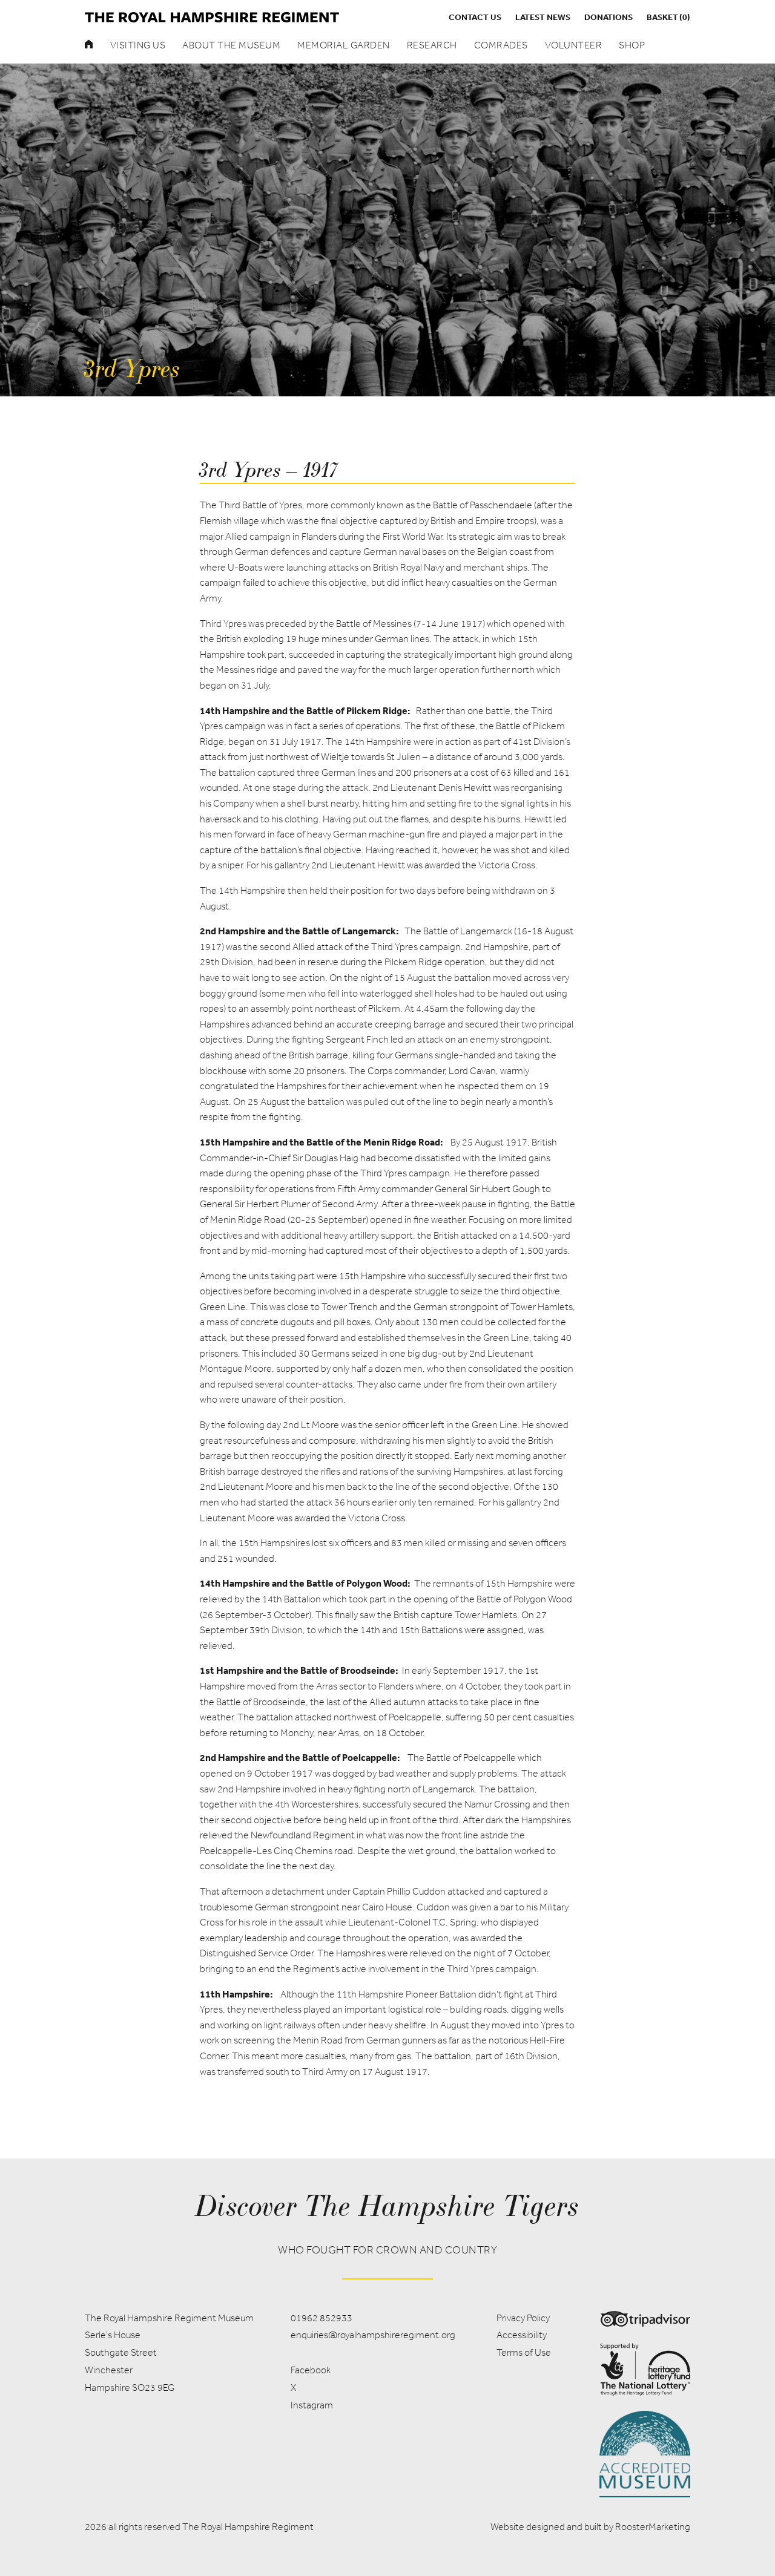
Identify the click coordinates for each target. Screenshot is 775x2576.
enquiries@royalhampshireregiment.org (373, 2335)
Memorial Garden (344, 45)
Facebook (311, 2370)
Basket (668, 17)
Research (432, 45)
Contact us (475, 17)
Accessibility (522, 2335)
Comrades (501, 45)
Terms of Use (524, 2352)
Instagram (312, 2405)
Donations (608, 17)
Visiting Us (138, 45)
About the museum (231, 45)
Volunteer (574, 45)
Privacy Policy (523, 2318)
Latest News (543, 17)
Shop (632, 45)
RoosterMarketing (653, 2527)
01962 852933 (322, 2318)
